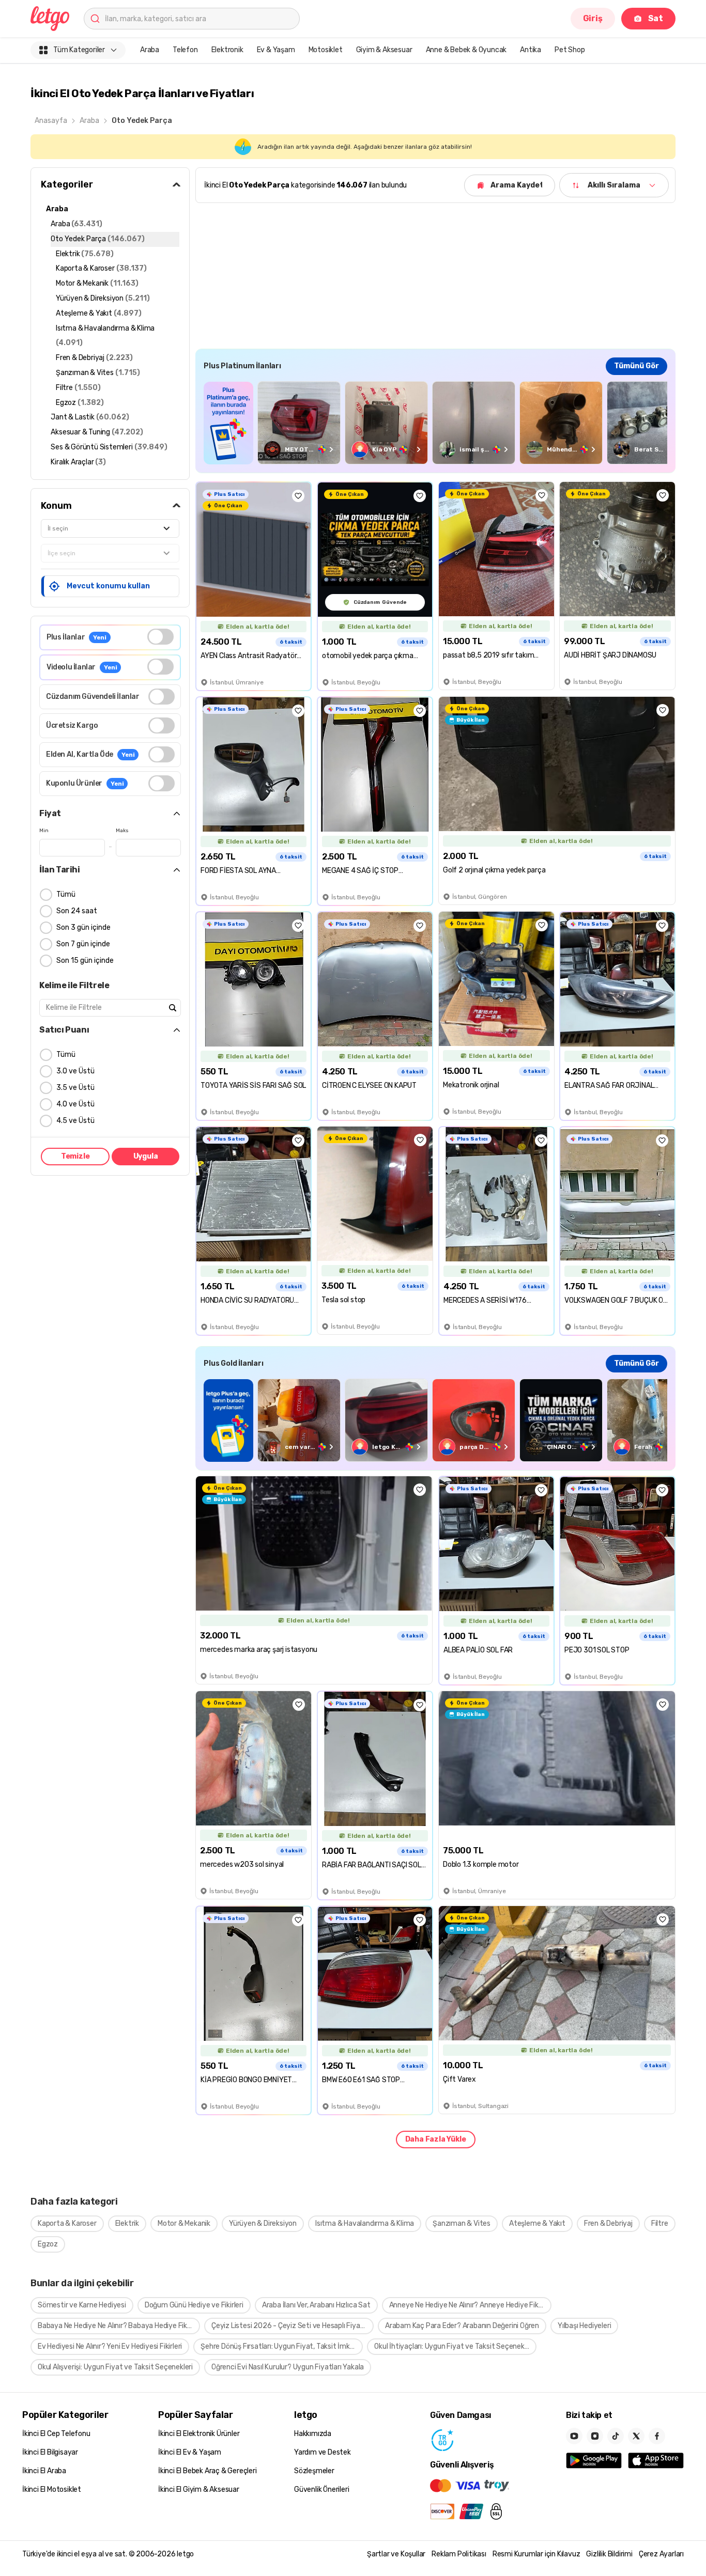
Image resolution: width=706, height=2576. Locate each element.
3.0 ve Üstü (75, 1071)
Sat (656, 18)
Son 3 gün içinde (83, 927)
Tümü (66, 894)
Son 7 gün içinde (83, 944)
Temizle (75, 1156)
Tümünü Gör (636, 366)
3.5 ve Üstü (75, 1088)
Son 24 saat (77, 911)
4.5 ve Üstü (75, 1121)
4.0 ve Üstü (75, 1104)
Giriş (593, 18)
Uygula (146, 1156)
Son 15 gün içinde (85, 961)
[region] (435, 423)
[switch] (160, 637)
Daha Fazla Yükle (436, 2139)
